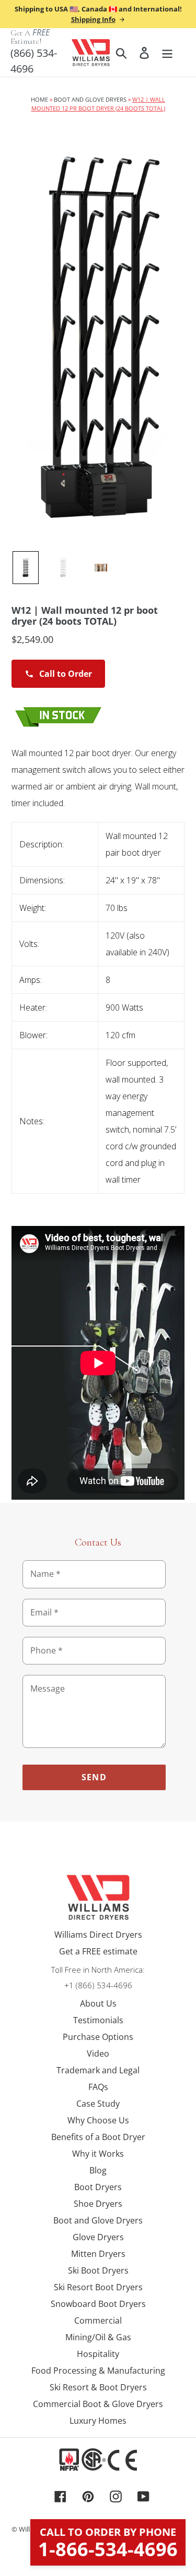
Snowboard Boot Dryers (98, 2304)
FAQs (98, 2087)
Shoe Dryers (98, 2204)
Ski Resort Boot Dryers (98, 2287)
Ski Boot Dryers (98, 2270)
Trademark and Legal (98, 2070)
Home (39, 99)
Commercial (98, 2320)
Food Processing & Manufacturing (98, 2371)
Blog (98, 2170)
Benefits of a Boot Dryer (98, 2137)
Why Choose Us (98, 2120)
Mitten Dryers (98, 2254)
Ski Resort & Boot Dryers (98, 2387)
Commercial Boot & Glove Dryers (98, 2404)
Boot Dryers (98, 2187)
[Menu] (167, 52)
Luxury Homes (98, 2421)
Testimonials (98, 2020)
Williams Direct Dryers (98, 1935)
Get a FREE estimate (98, 1951)
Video (98, 2053)
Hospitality (98, 2354)
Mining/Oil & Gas (98, 2337)
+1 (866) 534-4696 (98, 1985)
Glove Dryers (98, 2237)
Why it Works (98, 2154)
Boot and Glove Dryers (90, 99)
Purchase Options (98, 2037)
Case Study (98, 2104)
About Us (98, 2003)
